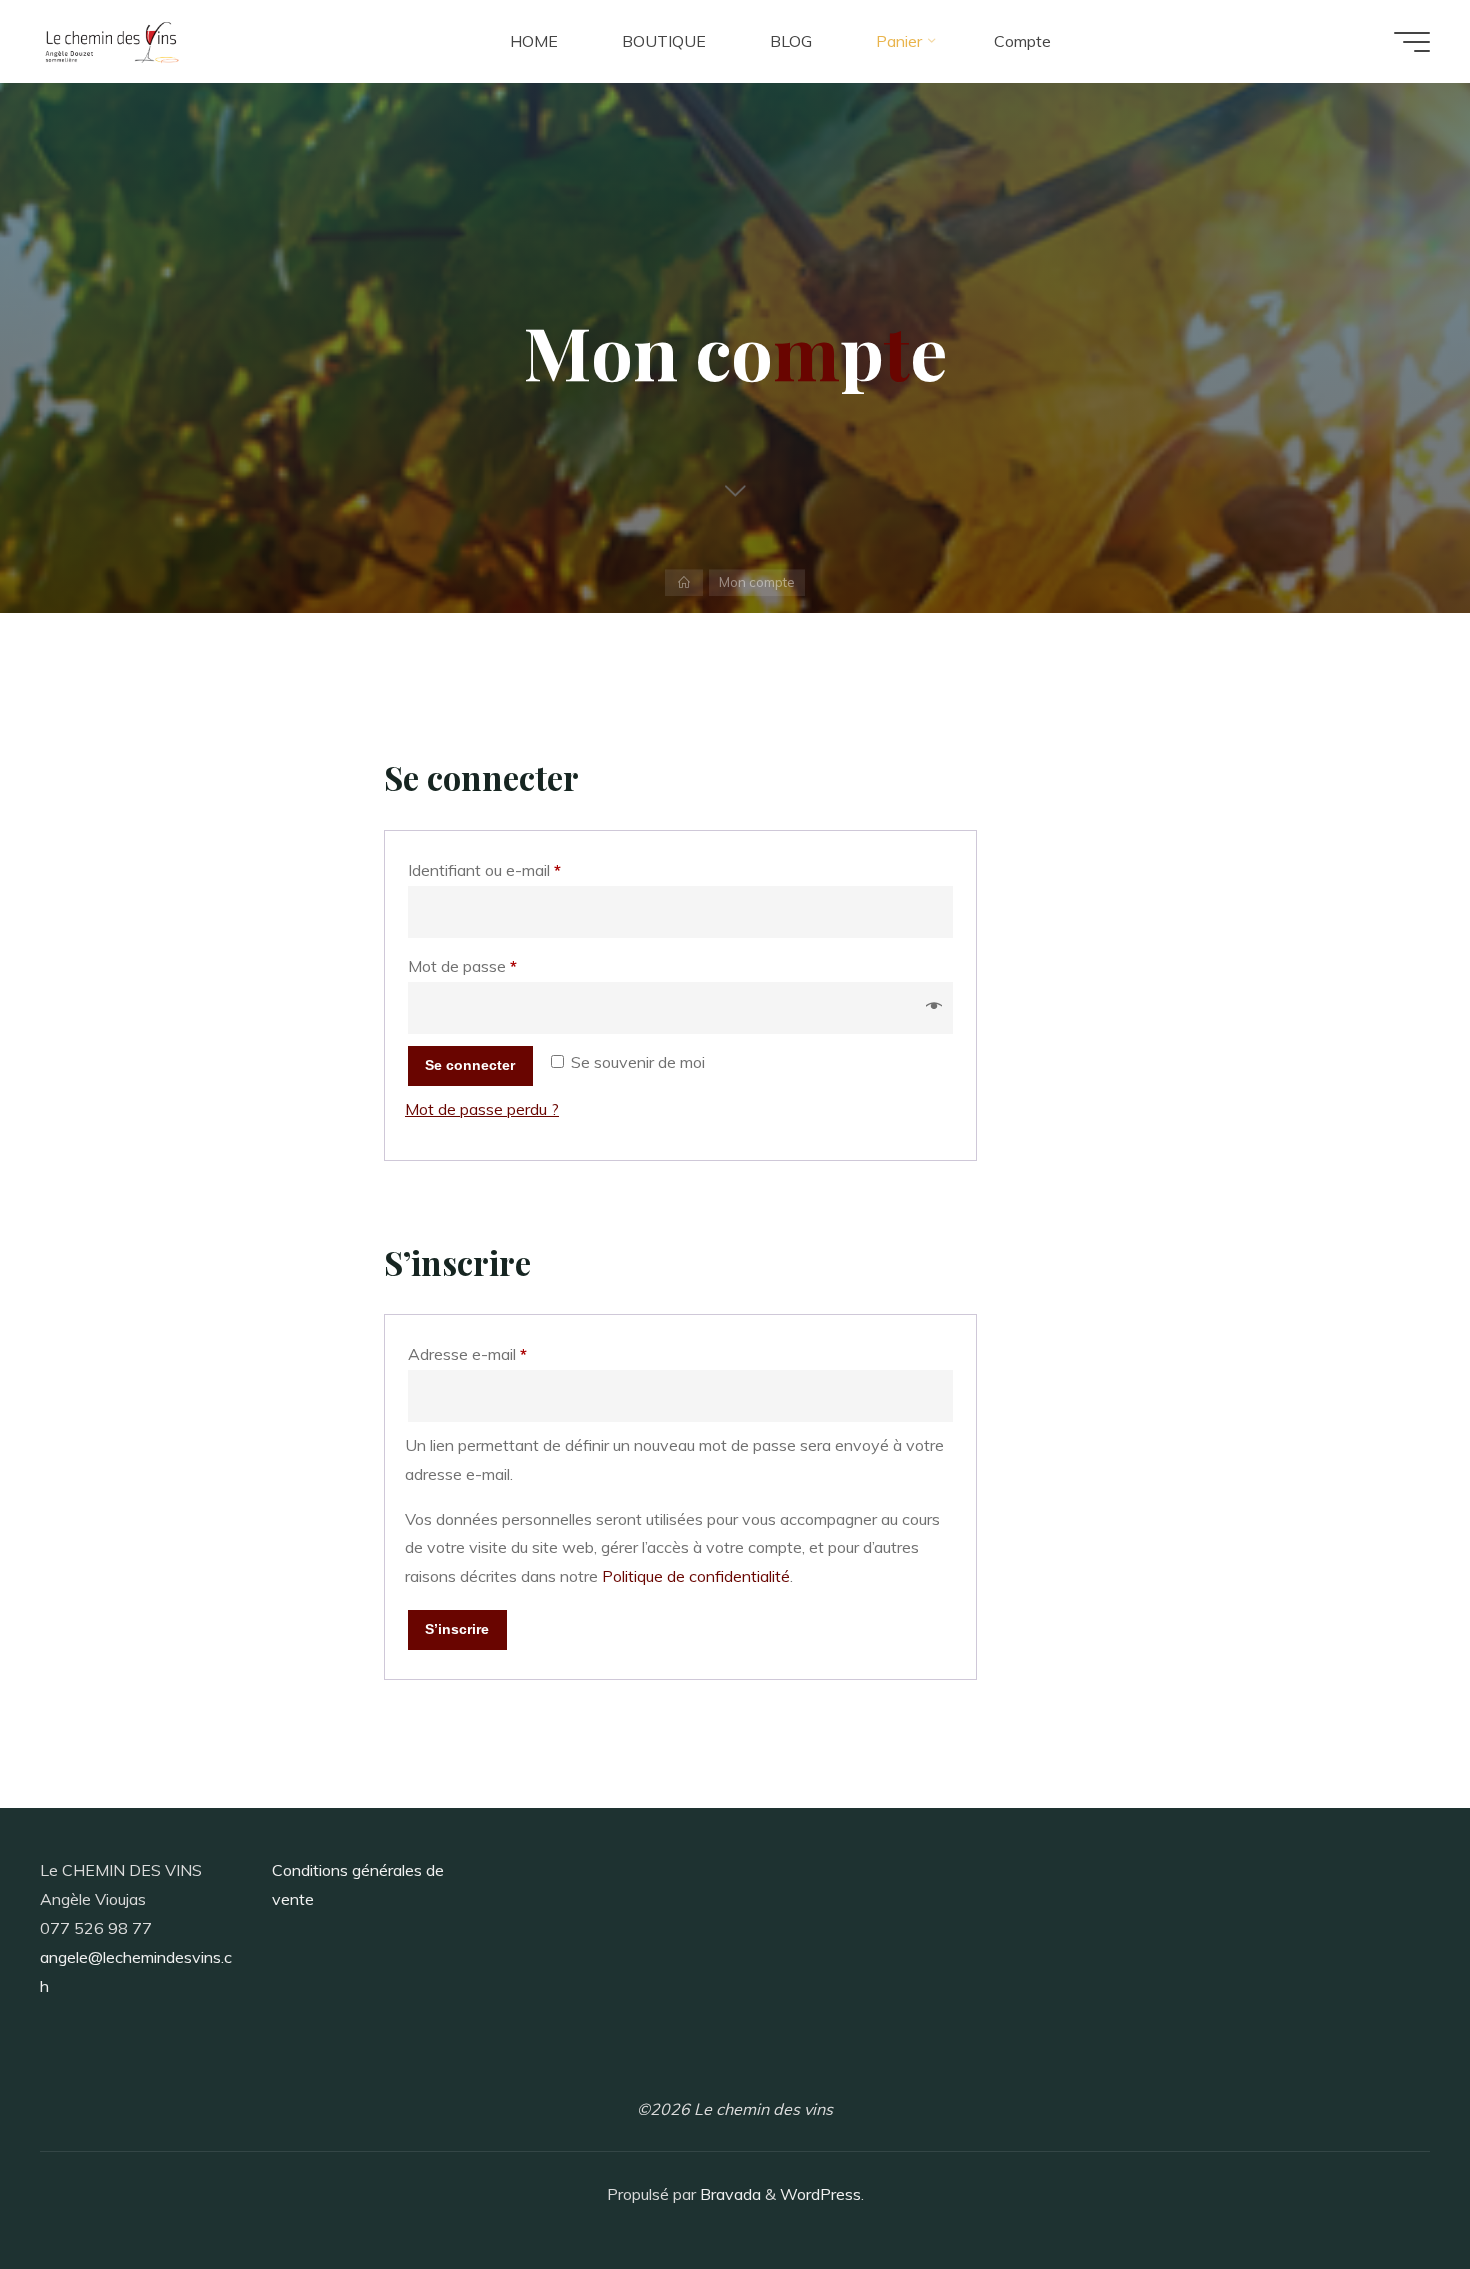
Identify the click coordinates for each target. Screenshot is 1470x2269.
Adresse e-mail (505, 1353)
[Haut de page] (1392, 2191)
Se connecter (470, 1065)
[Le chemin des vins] (111, 41)
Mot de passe (500, 965)
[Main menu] (1412, 42)
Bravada (728, 2194)
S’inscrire (457, 1629)
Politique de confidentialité (696, 1576)
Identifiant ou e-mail (522, 869)
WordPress (820, 2194)
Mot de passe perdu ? (482, 1109)
